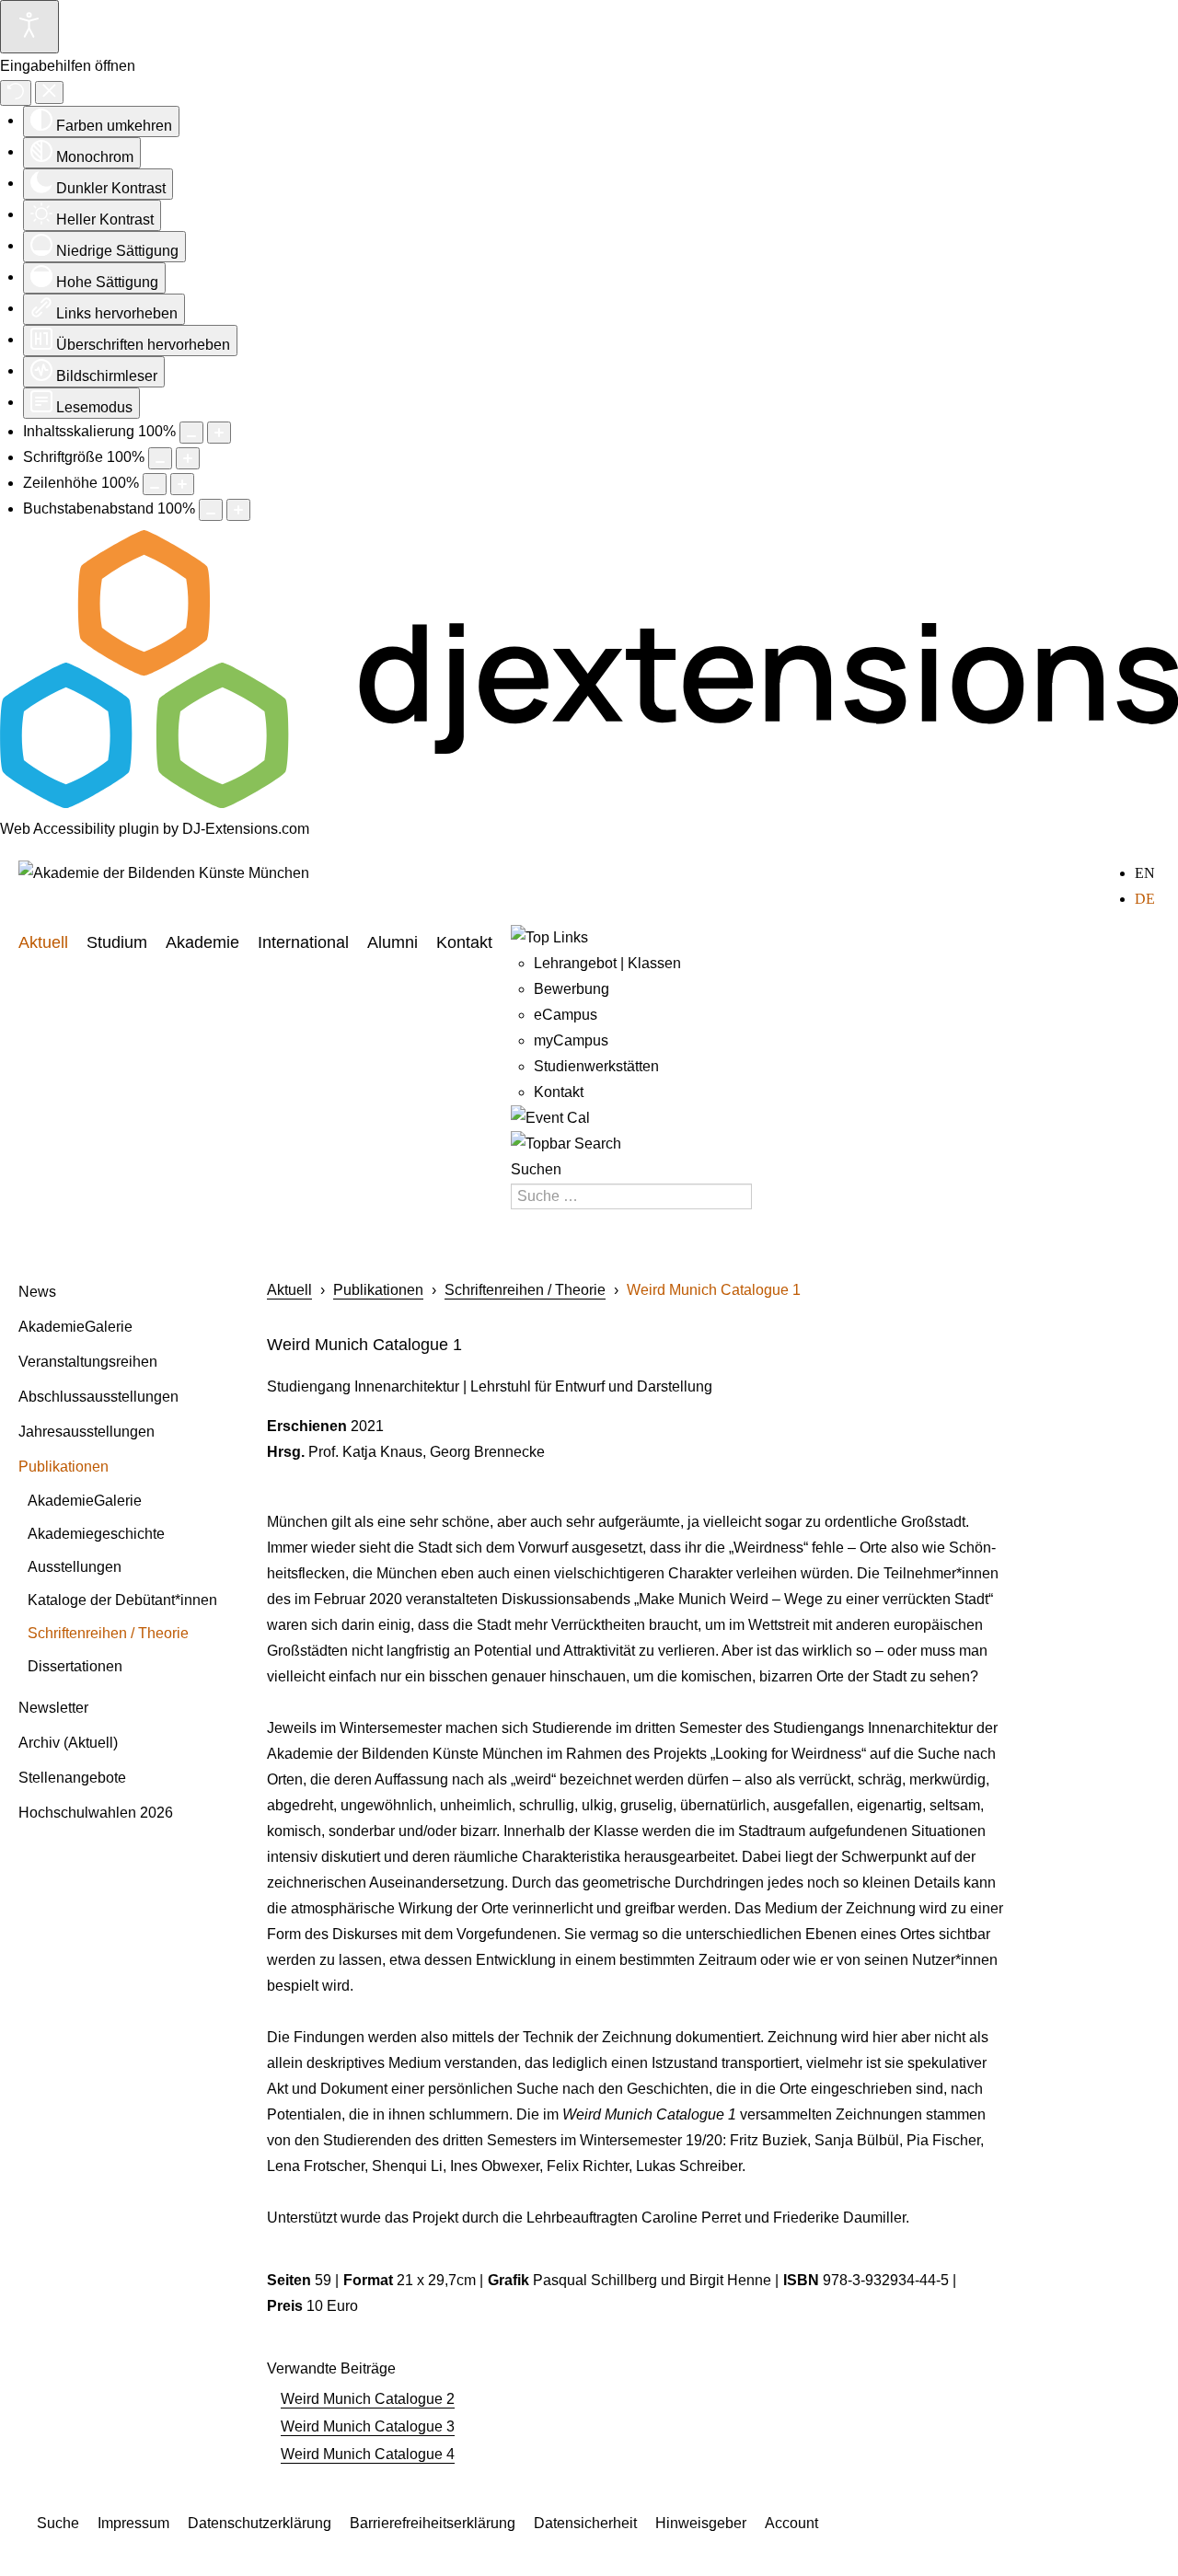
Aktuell (43, 942)
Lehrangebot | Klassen (607, 963)
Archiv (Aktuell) (68, 1743)
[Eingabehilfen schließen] (49, 92)
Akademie (202, 942)
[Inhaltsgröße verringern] (191, 433)
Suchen (536, 1169)
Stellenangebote (72, 1778)
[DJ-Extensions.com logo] (589, 803)
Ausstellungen (75, 1567)
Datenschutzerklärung (260, 2523)
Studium (117, 942)
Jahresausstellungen (87, 1432)
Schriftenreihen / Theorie (108, 1633)
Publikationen (64, 1467)
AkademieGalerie (75, 1327)
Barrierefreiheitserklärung (433, 2523)
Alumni (393, 942)
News (37, 1292)
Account (791, 2523)
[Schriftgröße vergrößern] (188, 458)
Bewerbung (572, 989)
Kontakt (464, 942)
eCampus (566, 1015)
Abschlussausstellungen (98, 1397)
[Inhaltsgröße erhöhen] (219, 433)
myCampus (571, 1040)
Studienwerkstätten (596, 1066)
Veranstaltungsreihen (88, 1362)
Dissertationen (75, 1666)
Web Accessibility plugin (80, 829)
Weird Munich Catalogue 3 (368, 2426)
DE (1145, 899)
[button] (223, 1316)
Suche (58, 2523)
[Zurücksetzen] (16, 93)
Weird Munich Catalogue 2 (368, 2399)
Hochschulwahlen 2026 (96, 1813)
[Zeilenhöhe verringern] (155, 484)
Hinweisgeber (701, 2523)
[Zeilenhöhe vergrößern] (182, 484)
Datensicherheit (585, 2523)
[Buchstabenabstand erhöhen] (238, 510)
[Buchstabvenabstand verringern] (211, 510)
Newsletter (53, 1708)
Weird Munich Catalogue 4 (368, 2454)
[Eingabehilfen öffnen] (29, 27)
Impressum (133, 2523)
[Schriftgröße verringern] (160, 458)
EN (1145, 873)
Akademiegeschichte (96, 1534)
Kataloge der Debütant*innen (122, 1600)
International (303, 942)
